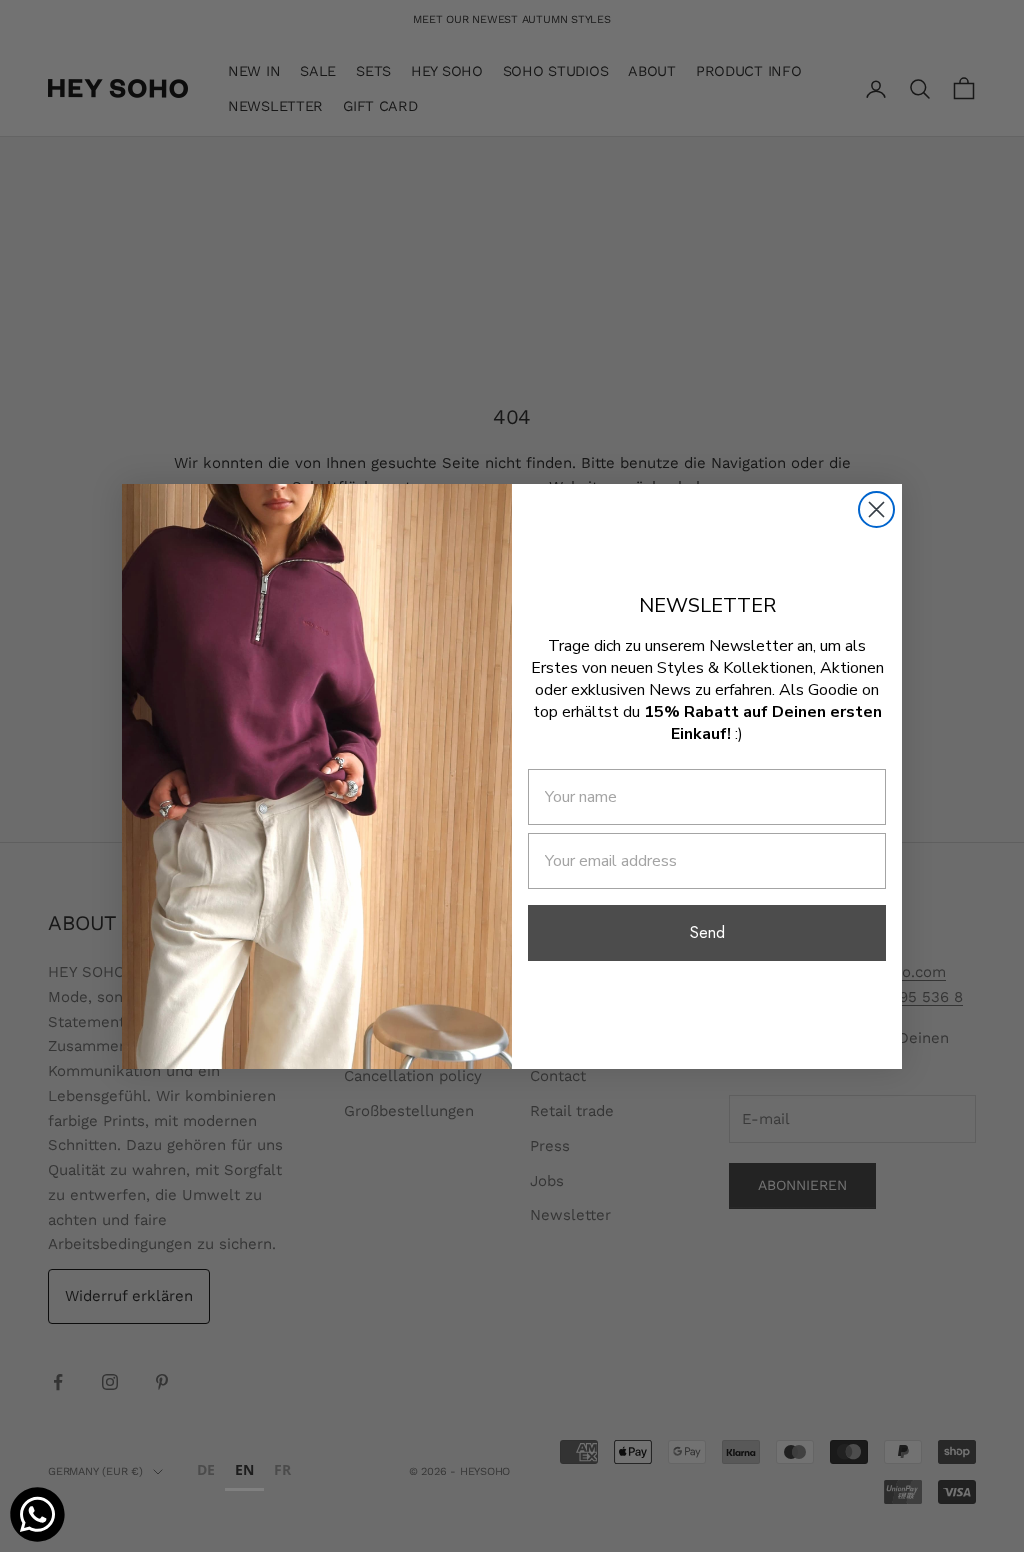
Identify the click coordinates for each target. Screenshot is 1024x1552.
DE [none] (206, 1469)
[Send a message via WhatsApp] (37, 1514)
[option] (206, 1472)
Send (707, 932)
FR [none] (282, 1469)
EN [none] (244, 1469)
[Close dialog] (876, 509)
